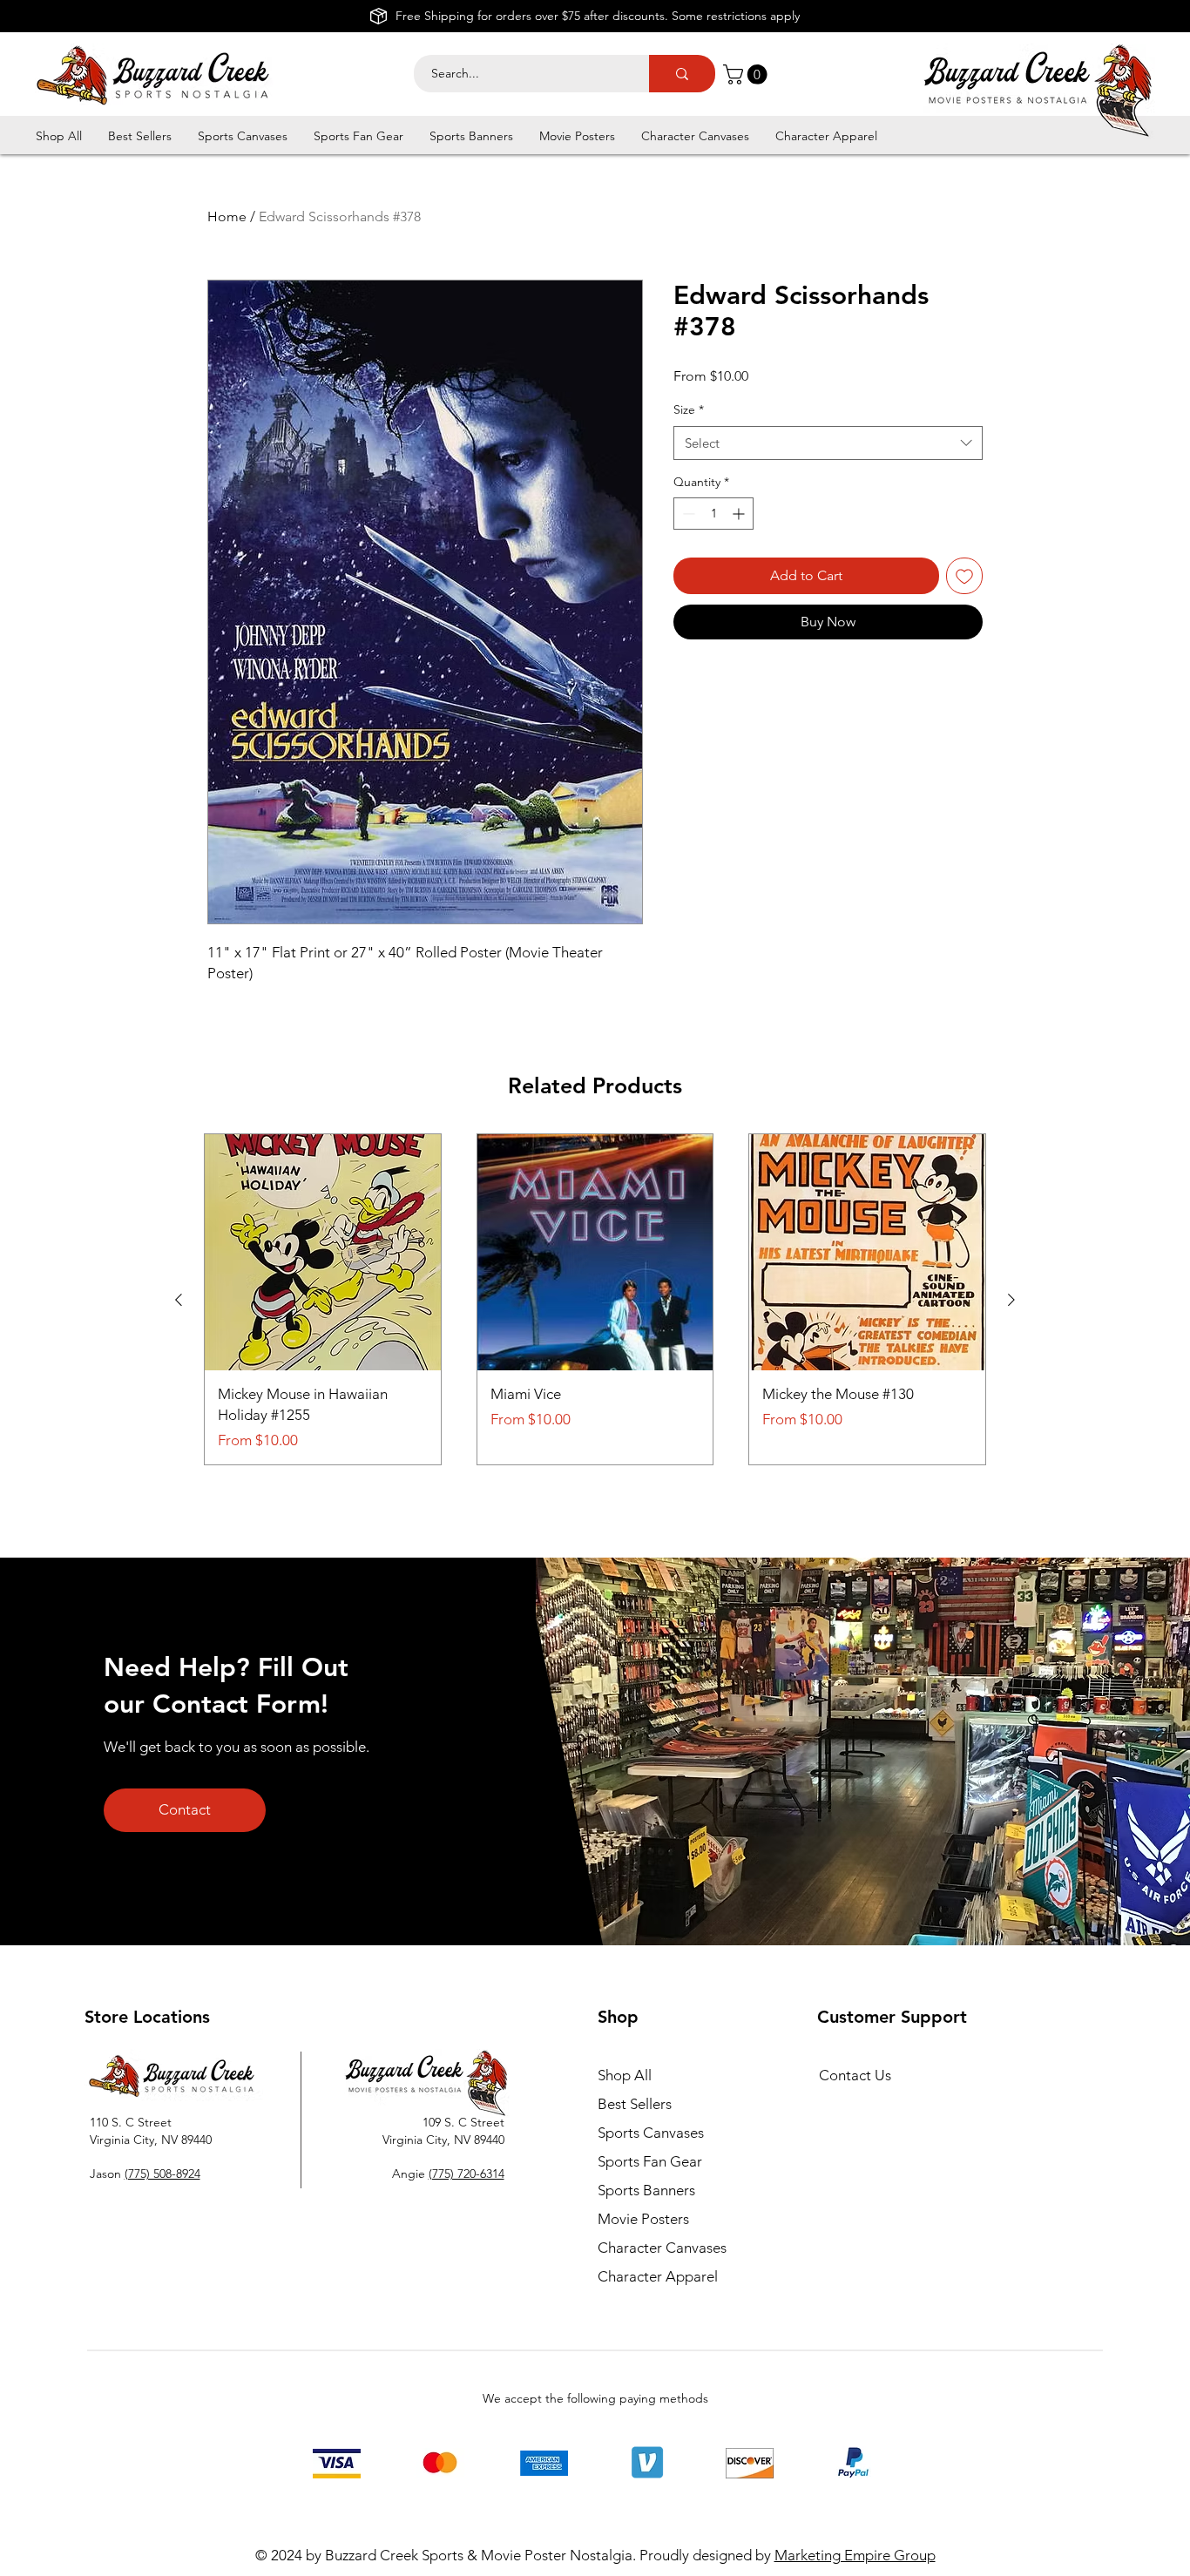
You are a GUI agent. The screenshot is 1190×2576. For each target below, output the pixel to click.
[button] (747, 74)
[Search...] (682, 74)
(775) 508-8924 (162, 2174)
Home (227, 216)
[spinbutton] (713, 514)
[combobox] (828, 443)
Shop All (625, 2075)
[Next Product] (1011, 1300)
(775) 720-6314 (467, 2174)
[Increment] (740, 514)
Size (689, 409)
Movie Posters (643, 2219)
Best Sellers (635, 2104)
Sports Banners (646, 2190)
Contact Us (855, 2075)
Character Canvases (662, 2248)
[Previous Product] (179, 1300)
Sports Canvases (651, 2133)
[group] (595, 1299)
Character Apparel (658, 2276)
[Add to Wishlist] (964, 576)
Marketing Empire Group (855, 2555)
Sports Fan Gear (650, 2161)
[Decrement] (687, 514)
